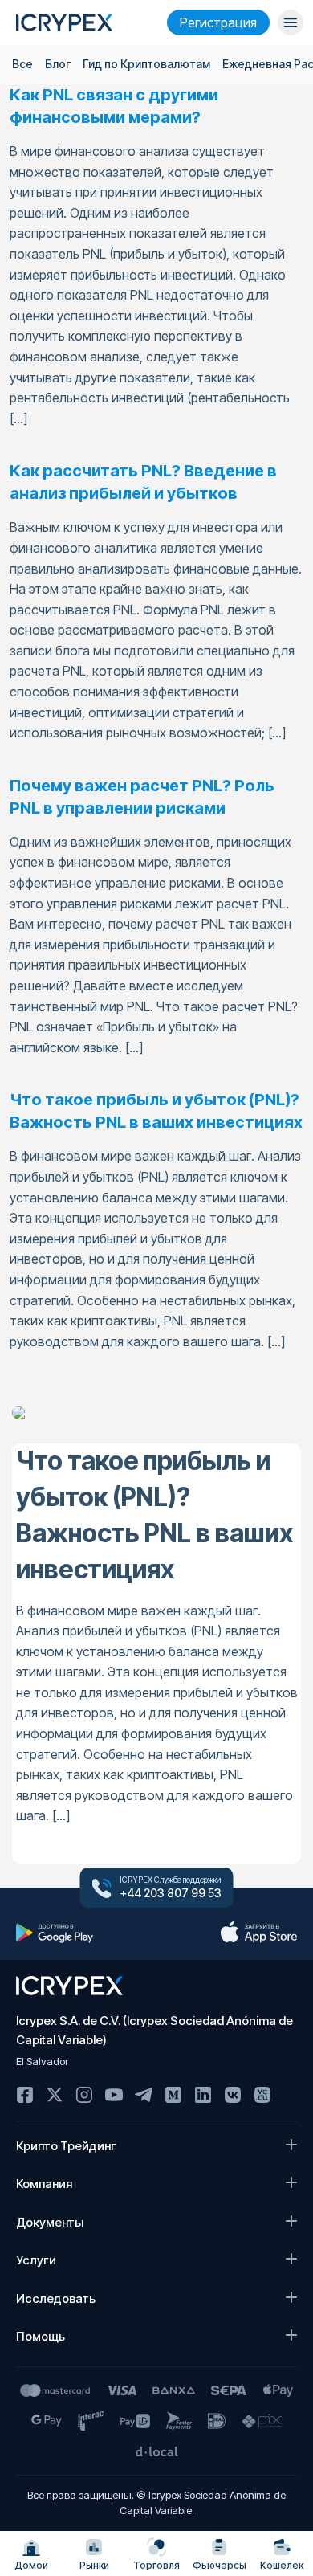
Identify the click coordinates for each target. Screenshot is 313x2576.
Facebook (25, 2095)
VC (262, 2095)
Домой (31, 2565)
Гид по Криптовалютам (146, 64)
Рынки (94, 2565)
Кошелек (282, 2565)
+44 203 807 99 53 (171, 1893)
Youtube (114, 2095)
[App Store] (258, 1933)
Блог (58, 64)
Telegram (144, 2095)
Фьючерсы (220, 2565)
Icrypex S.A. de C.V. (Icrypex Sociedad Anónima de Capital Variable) (154, 2030)
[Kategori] (291, 22)
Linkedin (203, 2095)
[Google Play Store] (55, 1933)
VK (233, 2095)
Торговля (156, 2565)
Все (22, 64)
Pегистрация (218, 22)
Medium (173, 2095)
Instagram (84, 2095)
